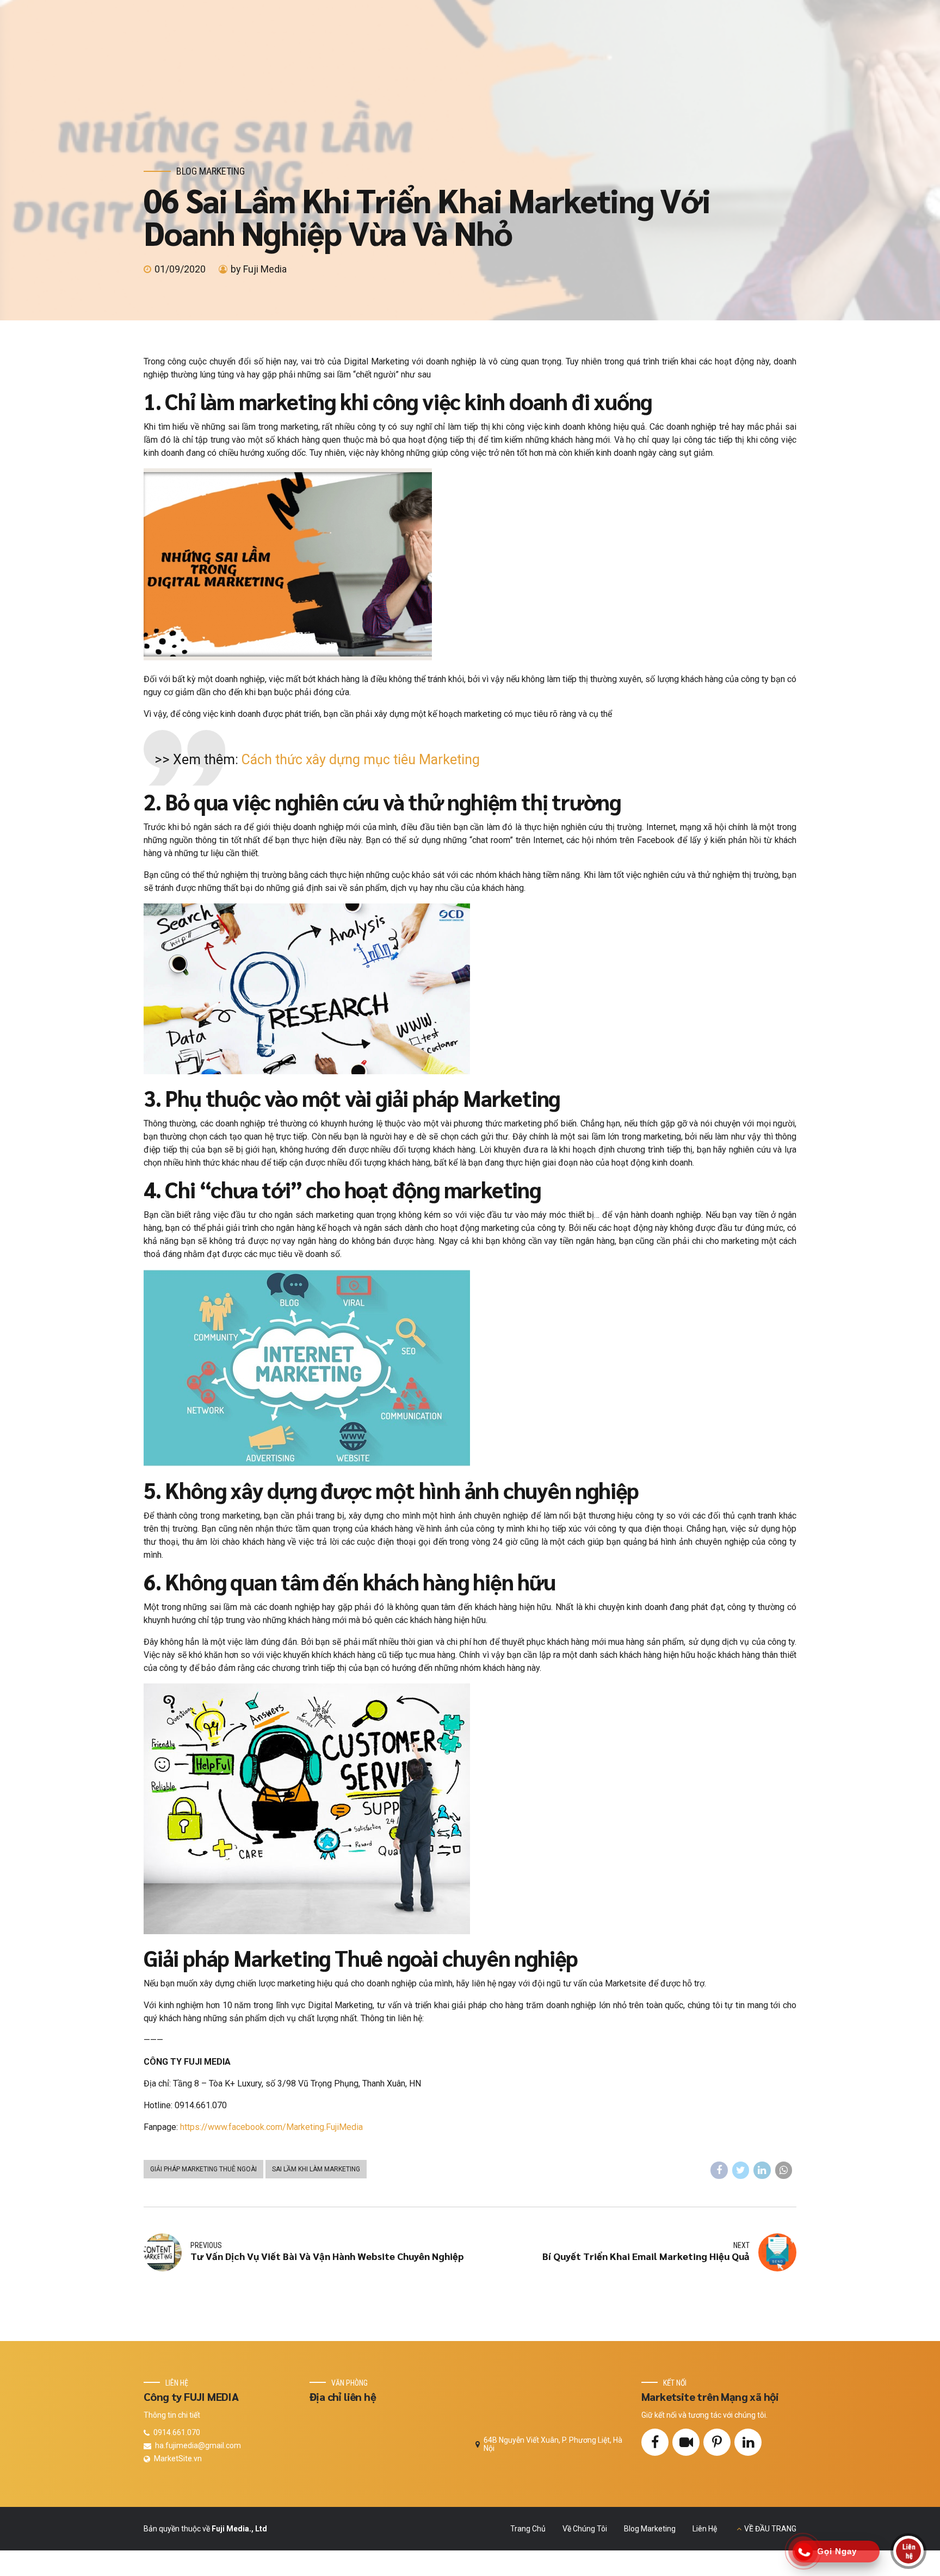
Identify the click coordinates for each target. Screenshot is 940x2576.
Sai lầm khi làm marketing (316, 2169)
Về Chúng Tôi (585, 2529)
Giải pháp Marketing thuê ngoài (203, 2169)
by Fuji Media (259, 269)
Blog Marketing (211, 171)
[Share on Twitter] (741, 2170)
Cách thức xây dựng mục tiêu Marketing (361, 760)
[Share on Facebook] (719, 2170)
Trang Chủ (528, 2529)
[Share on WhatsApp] (784, 2170)
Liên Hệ (705, 2529)
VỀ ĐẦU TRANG (770, 2529)
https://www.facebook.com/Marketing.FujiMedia (271, 2127)
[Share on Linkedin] (762, 2170)
